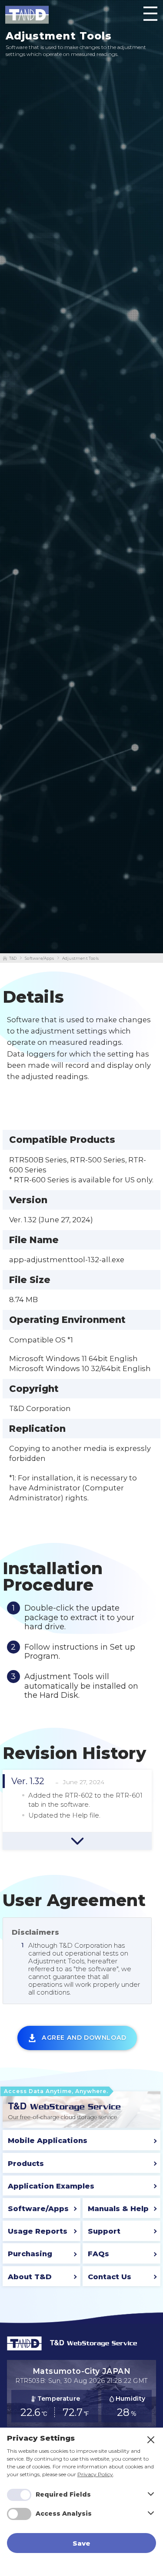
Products (26, 2163)
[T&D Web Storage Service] (64, 2106)
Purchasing (30, 2254)
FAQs (98, 2254)
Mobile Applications (48, 2140)
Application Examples (51, 2186)
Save (81, 2543)
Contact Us (110, 2277)
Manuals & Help (118, 2208)
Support (104, 2231)
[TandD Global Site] (24, 2348)
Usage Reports (38, 2231)
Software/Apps (39, 958)
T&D (13, 958)
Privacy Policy (95, 2474)
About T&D (30, 2277)
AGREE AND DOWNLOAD (84, 2038)
